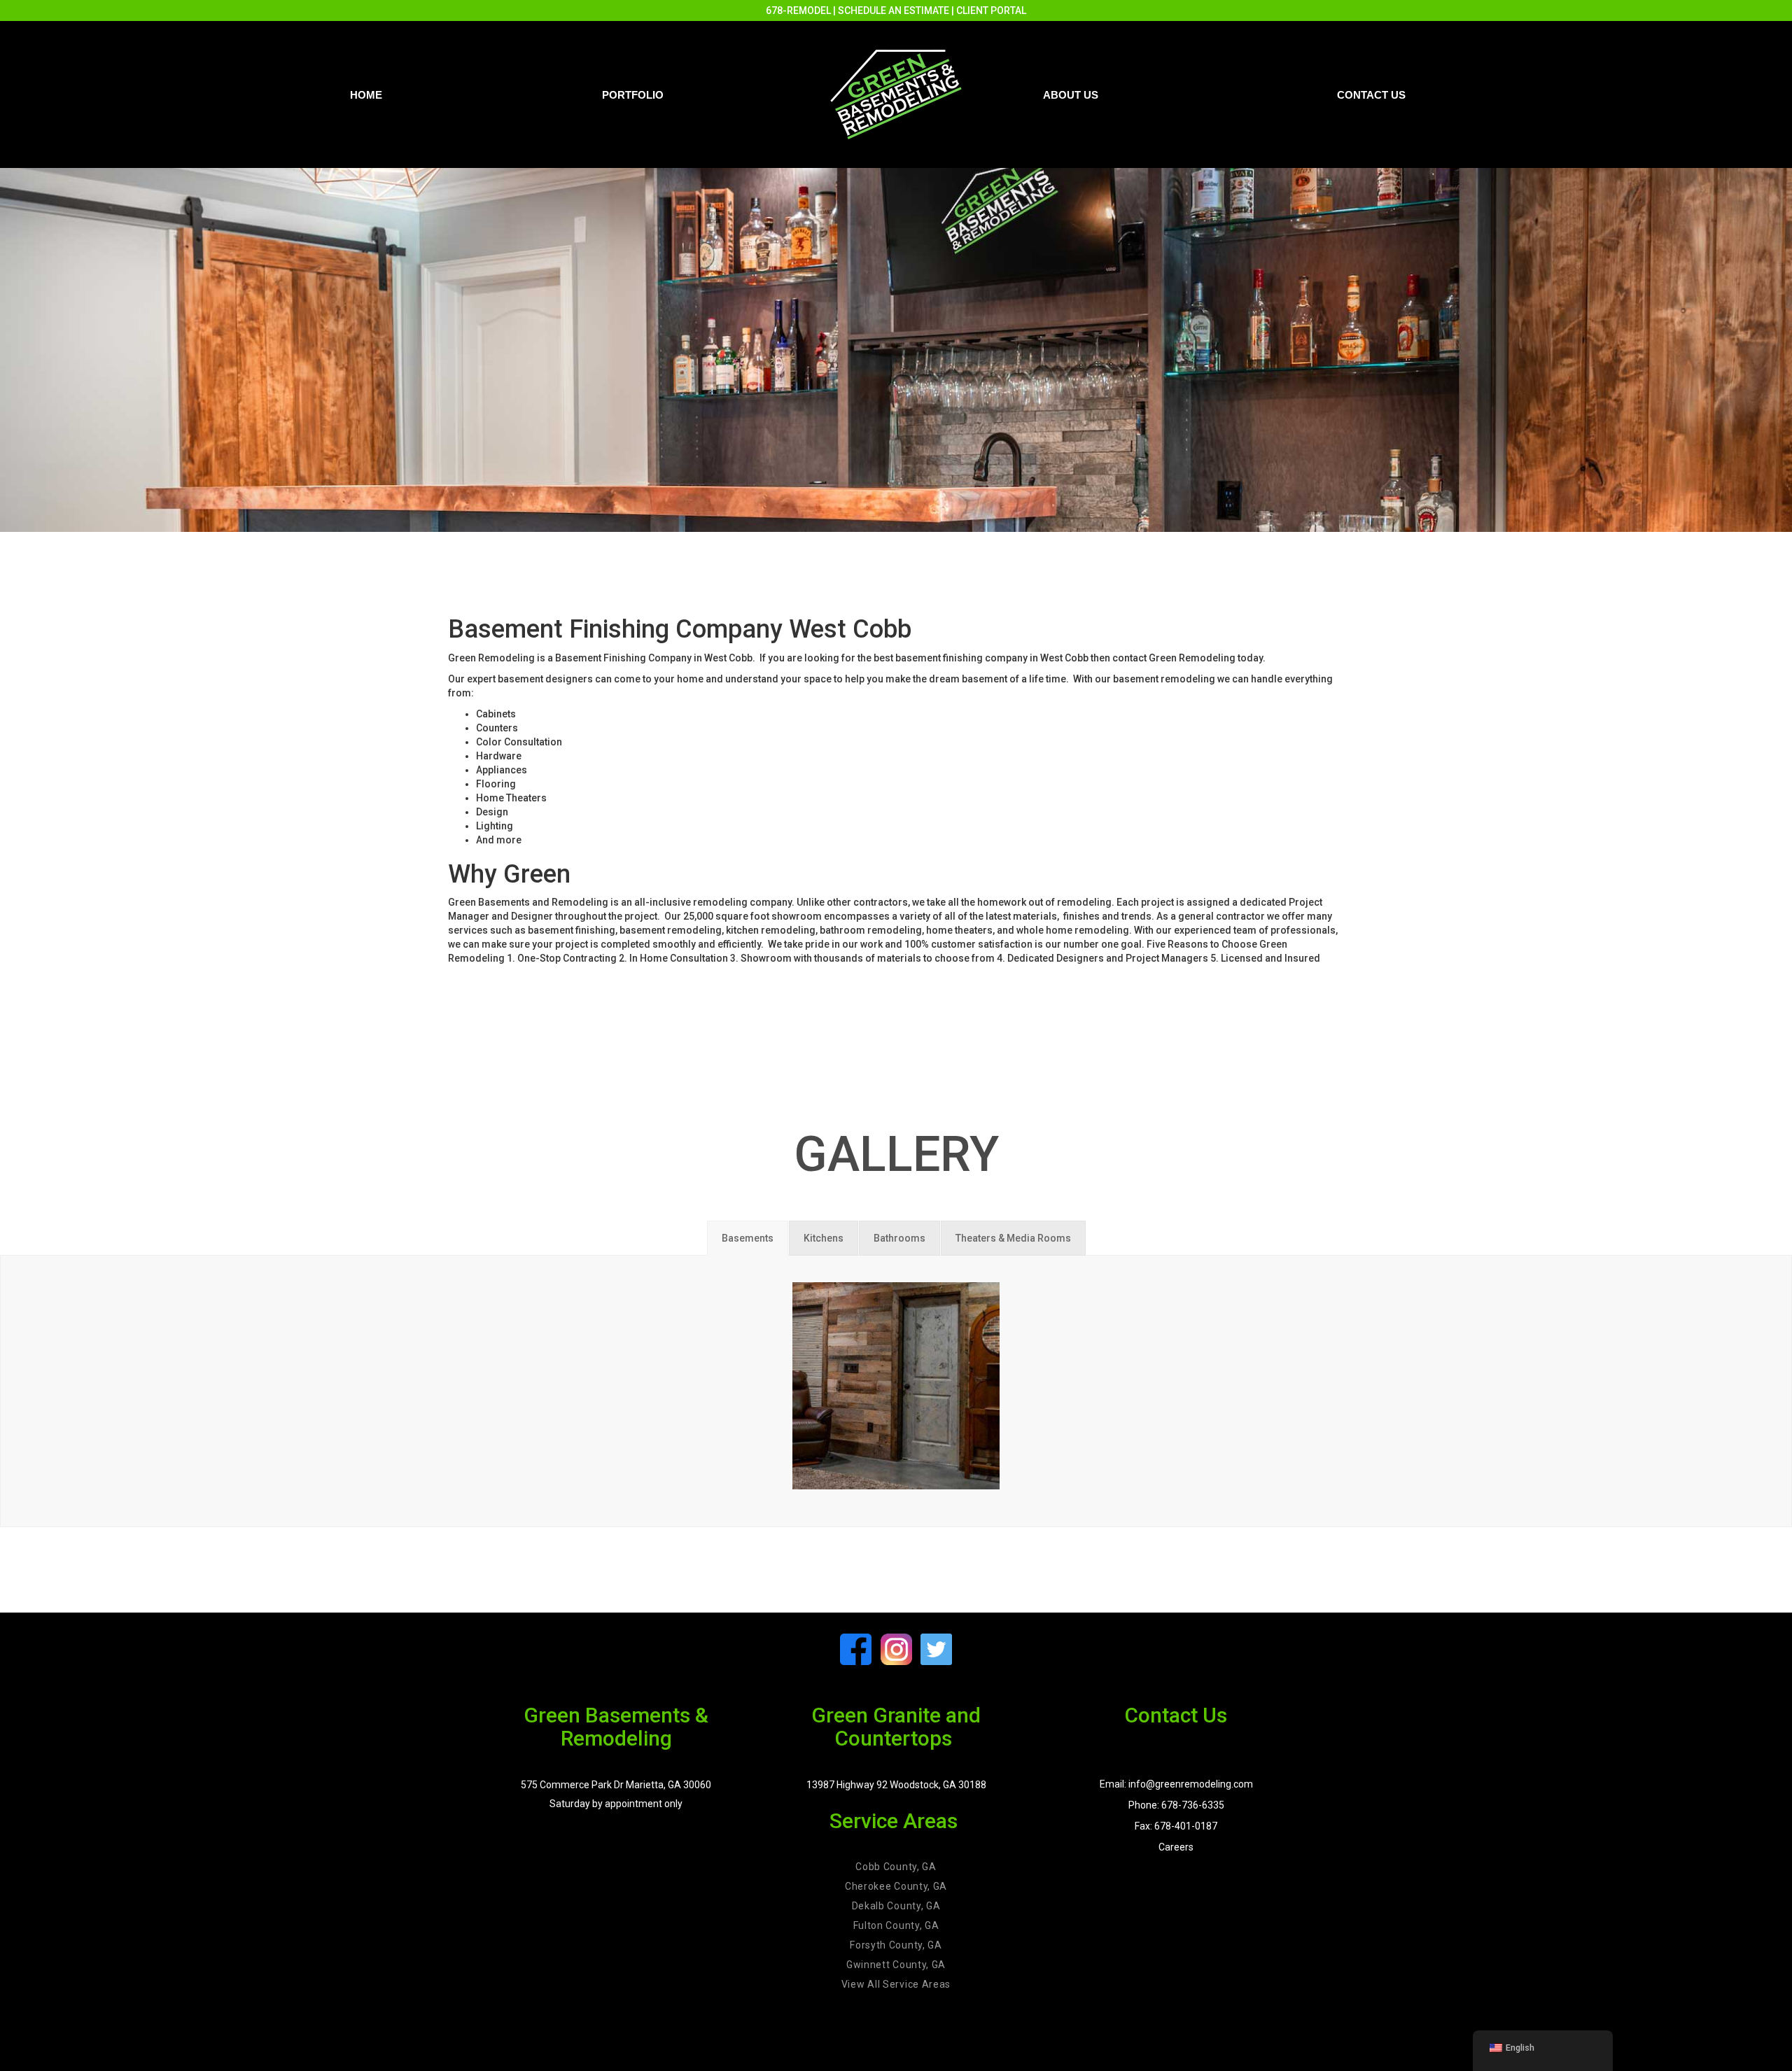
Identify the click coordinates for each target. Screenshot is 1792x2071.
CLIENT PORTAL (991, 10)
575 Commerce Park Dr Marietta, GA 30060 (616, 1785)
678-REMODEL (798, 10)
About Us (1071, 95)
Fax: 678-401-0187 (1176, 1826)
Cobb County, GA (896, 1867)
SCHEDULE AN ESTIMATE (894, 10)
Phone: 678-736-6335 (1176, 1805)
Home (366, 95)
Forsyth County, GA (896, 1945)
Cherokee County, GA (896, 1886)
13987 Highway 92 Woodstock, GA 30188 (896, 1785)
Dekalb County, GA (896, 1906)
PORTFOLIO (633, 95)
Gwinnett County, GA (896, 1965)
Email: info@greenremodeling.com (1176, 1784)
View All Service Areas (896, 1984)
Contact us (1371, 95)
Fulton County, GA (896, 1925)
